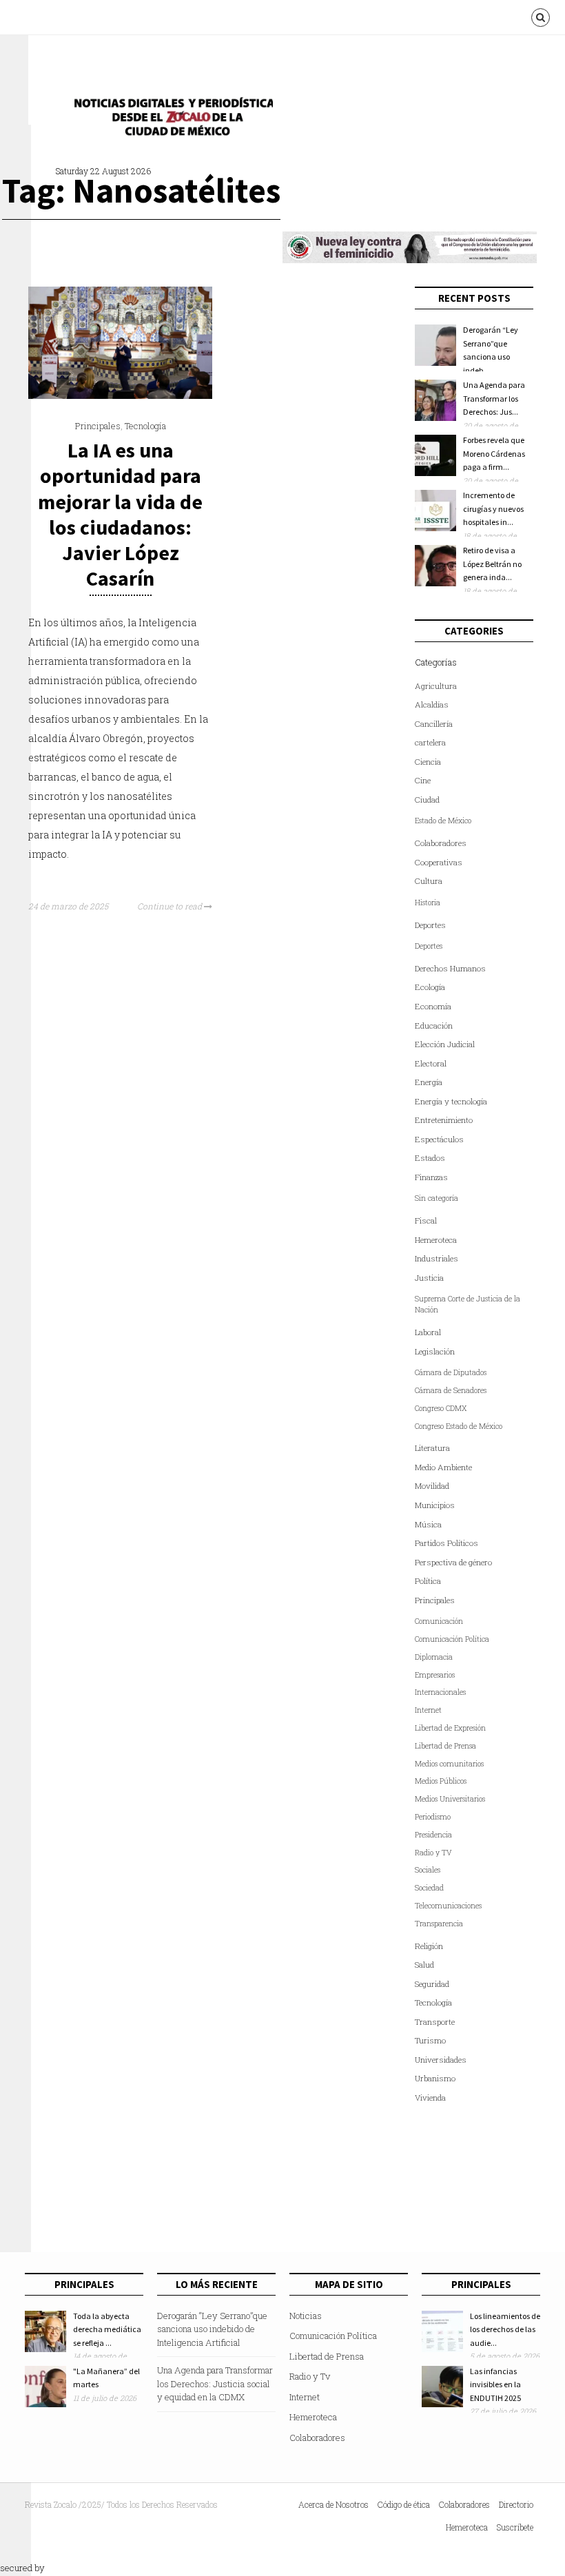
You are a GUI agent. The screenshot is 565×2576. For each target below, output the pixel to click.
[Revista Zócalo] (169, 120)
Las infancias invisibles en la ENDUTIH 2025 (495, 2384)
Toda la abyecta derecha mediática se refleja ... (107, 2329)
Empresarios (435, 1675)
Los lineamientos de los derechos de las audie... (505, 2329)
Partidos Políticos (446, 1543)
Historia (428, 903)
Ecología (430, 987)
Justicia (429, 1278)
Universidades (441, 2060)
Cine (423, 780)
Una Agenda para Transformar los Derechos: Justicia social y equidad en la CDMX (215, 2383)
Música (428, 1524)
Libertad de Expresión (450, 1728)
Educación (434, 1026)
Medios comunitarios (449, 1764)
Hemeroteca (436, 1240)
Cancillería (434, 724)
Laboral (428, 1332)
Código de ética (404, 2504)
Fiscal (426, 1220)
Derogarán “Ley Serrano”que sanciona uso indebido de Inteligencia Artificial (212, 2329)
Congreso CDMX (441, 1408)
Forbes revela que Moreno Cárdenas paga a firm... (494, 453)
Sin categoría (436, 1198)
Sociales (428, 1870)
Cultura (429, 881)
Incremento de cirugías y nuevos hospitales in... (493, 508)
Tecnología (145, 426)
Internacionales (440, 1692)
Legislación (435, 1351)
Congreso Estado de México (459, 1426)
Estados (430, 1158)
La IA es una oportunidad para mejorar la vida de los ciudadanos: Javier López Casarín (120, 514)
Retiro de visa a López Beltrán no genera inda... (492, 564)
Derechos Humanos (450, 968)
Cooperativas (439, 862)
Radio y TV (433, 1853)
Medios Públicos (441, 1781)
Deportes (430, 925)
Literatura (432, 1448)
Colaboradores (441, 843)
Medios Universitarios (450, 1799)
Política (428, 1581)
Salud (424, 1965)
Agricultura (436, 686)
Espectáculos (439, 1139)
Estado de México (443, 821)
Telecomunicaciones (448, 1906)
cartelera (430, 742)
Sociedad (429, 1888)
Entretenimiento (444, 1120)
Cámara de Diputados (451, 1372)
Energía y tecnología (451, 1101)
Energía (429, 1082)
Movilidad (432, 1486)
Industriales (436, 1258)
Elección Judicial (445, 1044)
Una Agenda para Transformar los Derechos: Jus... (494, 398)
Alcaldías (432, 704)
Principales (98, 426)
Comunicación (439, 1621)
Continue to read (171, 906)
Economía (433, 1006)
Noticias (306, 2316)
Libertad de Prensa (445, 1746)
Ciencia (428, 762)
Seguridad (432, 1984)
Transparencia (439, 1924)
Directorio (516, 2504)
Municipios (435, 1505)
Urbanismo (435, 2078)
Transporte (435, 2022)
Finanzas (431, 1177)
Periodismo (433, 1817)
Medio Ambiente (443, 1467)
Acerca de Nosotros (333, 2504)
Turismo (430, 2040)
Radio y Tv (310, 2376)
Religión (429, 1946)
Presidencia (433, 1835)
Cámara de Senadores (451, 1390)
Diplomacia (434, 1657)
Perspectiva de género (453, 1562)
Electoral (431, 1063)
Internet (428, 1710)
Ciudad (427, 800)
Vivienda (430, 2098)
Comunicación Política (452, 1639)
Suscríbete (515, 2527)
